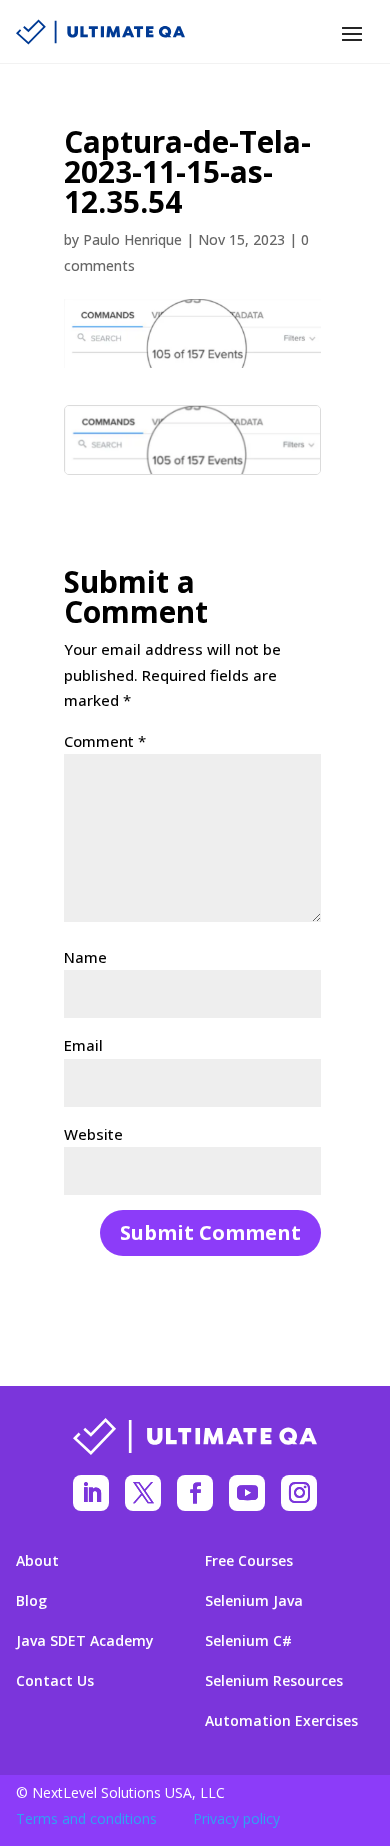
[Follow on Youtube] (247, 1493)
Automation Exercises (281, 1721)
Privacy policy (236, 1818)
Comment (105, 741)
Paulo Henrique (132, 239)
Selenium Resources (274, 1681)
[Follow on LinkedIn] (91, 1493)
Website (93, 1134)
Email (83, 1045)
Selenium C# (248, 1641)
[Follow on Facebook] (195, 1493)
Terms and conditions (86, 1818)
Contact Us (55, 1681)
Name (85, 957)
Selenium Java (254, 1601)
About (37, 1561)
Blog (31, 1601)
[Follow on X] (143, 1493)
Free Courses (249, 1561)
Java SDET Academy (85, 1641)
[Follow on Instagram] (299, 1493)
